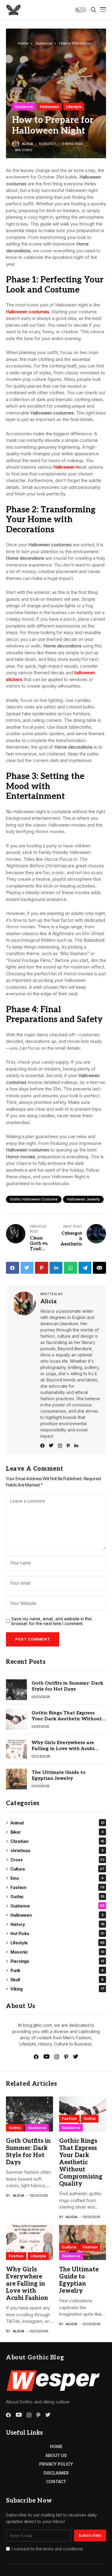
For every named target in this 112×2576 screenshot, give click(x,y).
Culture (57, 1869)
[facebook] (36, 2057)
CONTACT (56, 2482)
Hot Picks (57, 1933)
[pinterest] (66, 2057)
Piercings (57, 1961)
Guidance (44, 43)
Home (23, 43)
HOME (56, 2446)
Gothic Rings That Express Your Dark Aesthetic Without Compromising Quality (67, 1719)
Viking (57, 1989)
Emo (57, 1878)
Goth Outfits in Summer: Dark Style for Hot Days (67, 1686)
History (57, 1924)
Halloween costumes (28, 312)
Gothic (57, 1897)
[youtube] (46, 2057)
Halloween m (66, 467)
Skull (57, 1980)
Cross (57, 1860)
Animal (57, 1823)
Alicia (28, 144)
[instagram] (57, 2057)
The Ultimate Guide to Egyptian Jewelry (59, 1775)
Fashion (57, 1887)
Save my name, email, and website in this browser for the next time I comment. (52, 1621)
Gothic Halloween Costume (34, 1199)
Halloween (49, 107)
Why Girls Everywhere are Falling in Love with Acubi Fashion (63, 1748)
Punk (57, 1970)
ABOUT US (56, 2455)
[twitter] (76, 2057)
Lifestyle (74, 107)
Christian (57, 1841)
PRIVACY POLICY (56, 2464)
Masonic (57, 1952)
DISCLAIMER (56, 2473)
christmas (57, 1850)
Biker (57, 1832)
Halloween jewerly (83, 1199)
